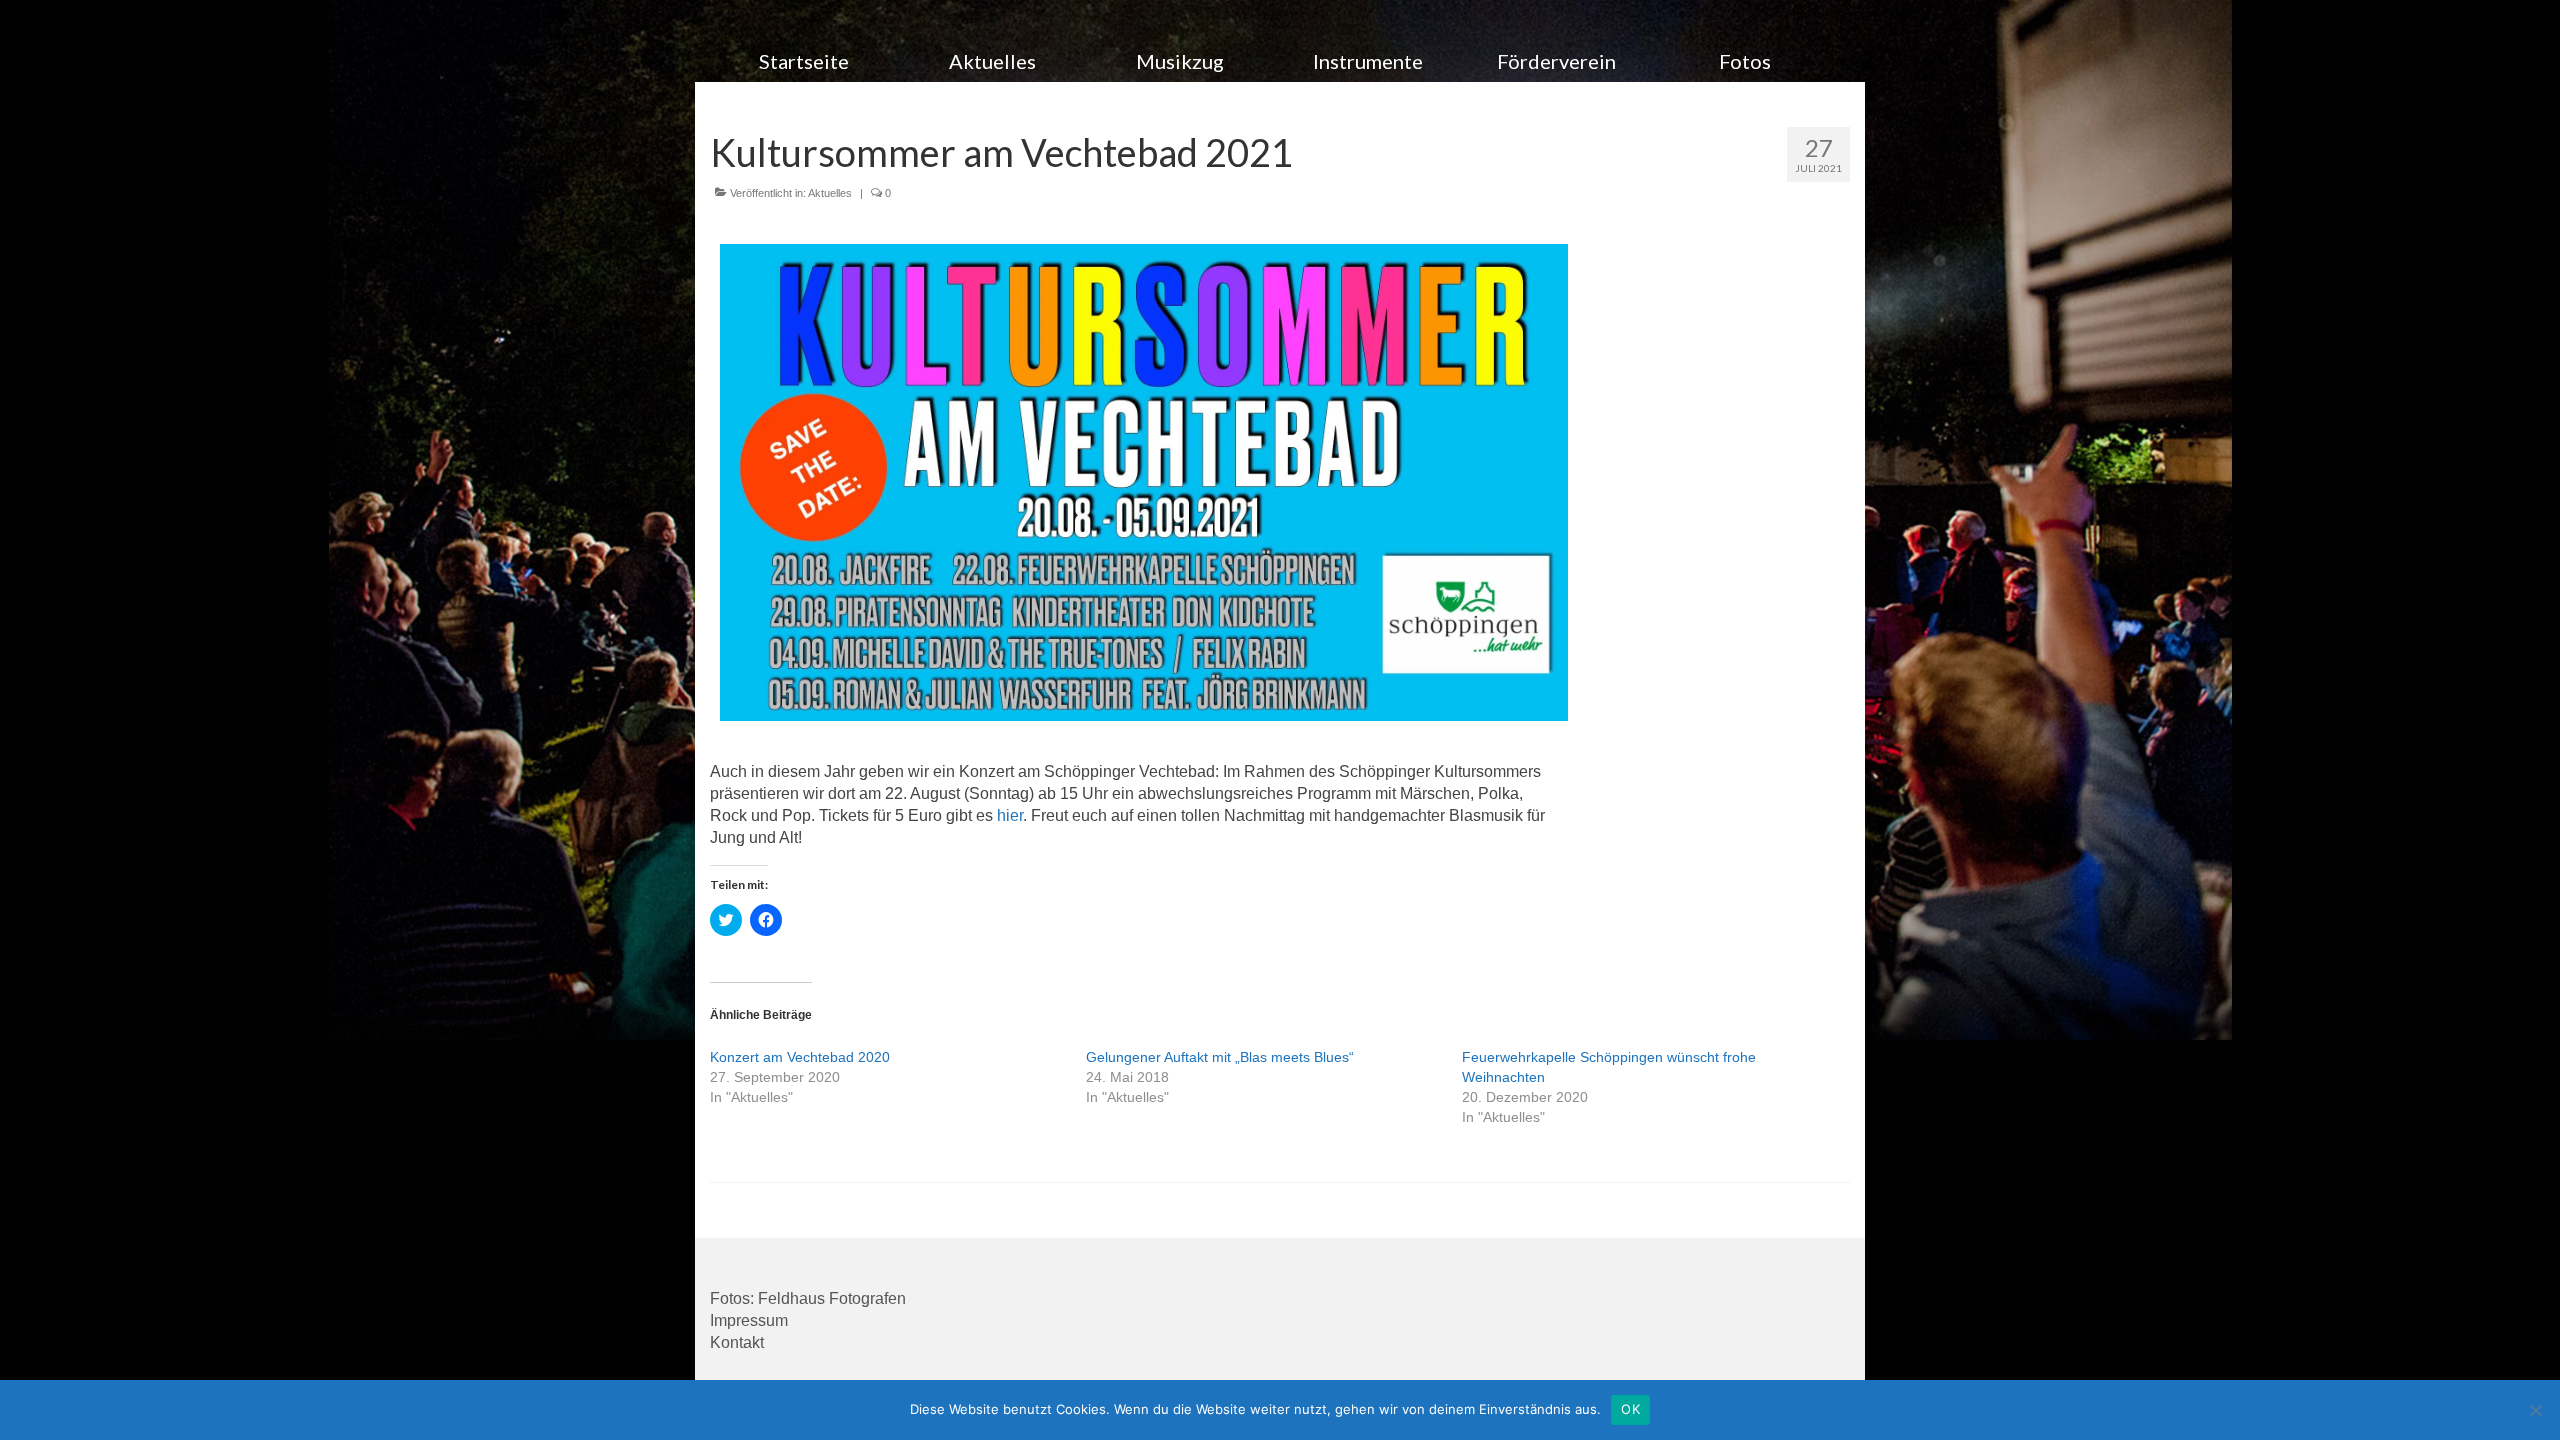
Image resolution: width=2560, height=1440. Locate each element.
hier (1010, 815)
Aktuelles (830, 193)
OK (1630, 1409)
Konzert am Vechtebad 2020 (800, 1057)
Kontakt (737, 1342)
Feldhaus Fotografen (832, 1298)
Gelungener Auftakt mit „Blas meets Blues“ (1220, 1057)
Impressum (749, 1320)
